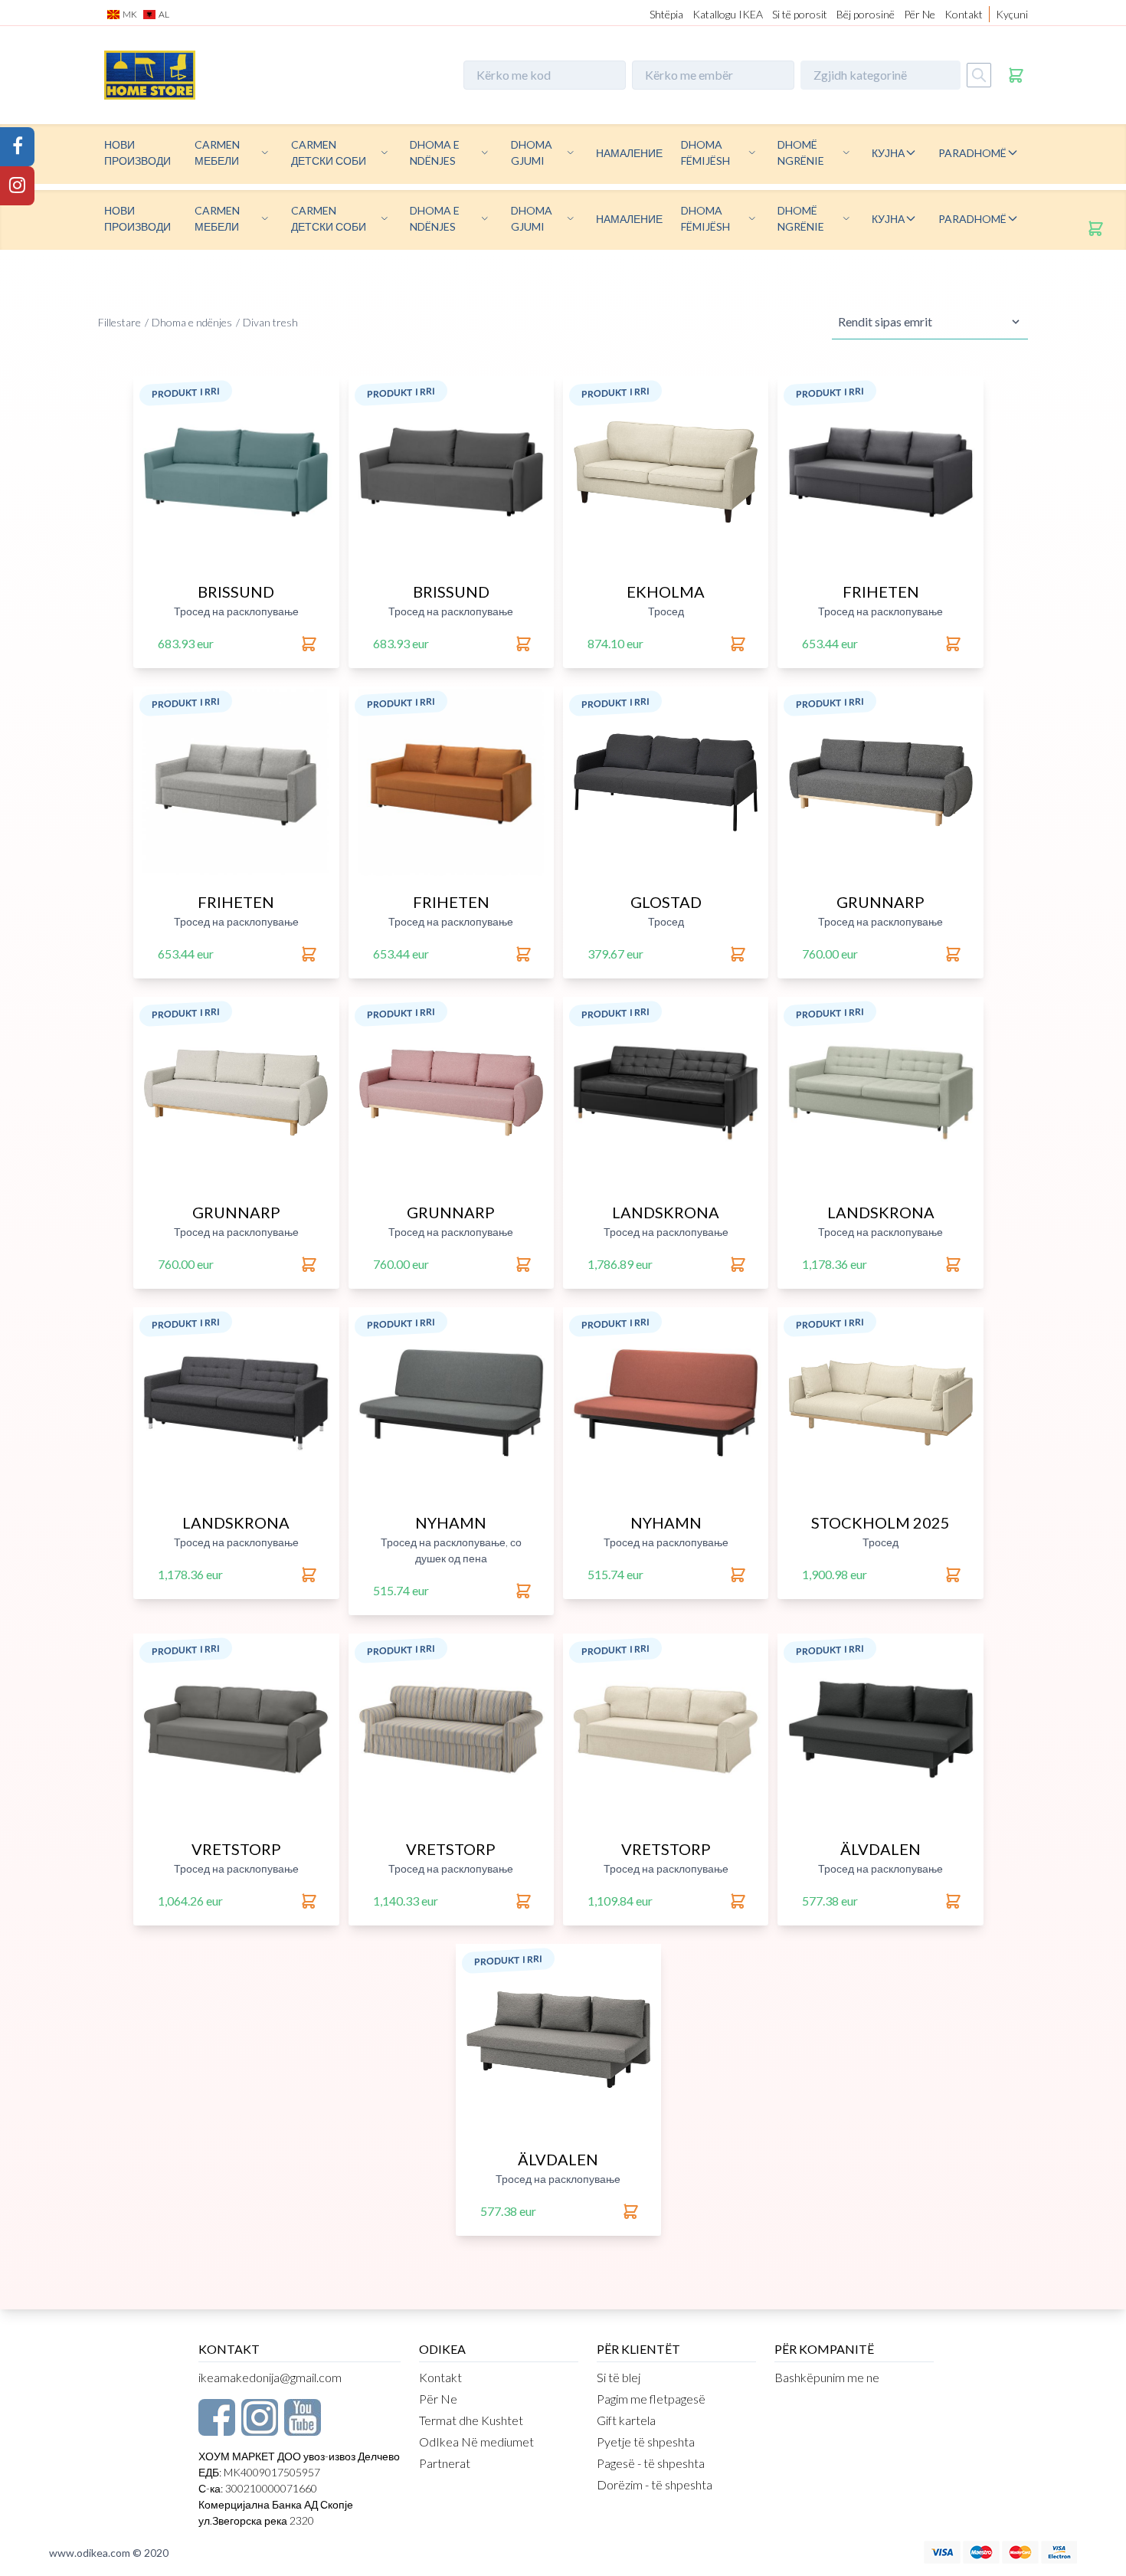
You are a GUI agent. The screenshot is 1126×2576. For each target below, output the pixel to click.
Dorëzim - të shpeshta (655, 2484)
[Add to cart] (310, 644)
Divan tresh (270, 322)
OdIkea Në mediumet (476, 2442)
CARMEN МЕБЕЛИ (217, 152)
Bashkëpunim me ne (827, 2377)
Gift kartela (626, 2420)
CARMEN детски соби (329, 152)
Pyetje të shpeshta (646, 2442)
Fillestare (119, 322)
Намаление (629, 153)
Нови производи (137, 152)
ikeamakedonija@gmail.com (270, 2377)
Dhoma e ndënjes (435, 152)
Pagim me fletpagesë (651, 2399)
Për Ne (920, 14)
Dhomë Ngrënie (801, 152)
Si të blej (619, 2377)
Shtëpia (666, 14)
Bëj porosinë (866, 14)
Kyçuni (1012, 14)
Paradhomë (972, 153)
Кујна (888, 153)
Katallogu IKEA (728, 14)
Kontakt (964, 14)
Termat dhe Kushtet (471, 2420)
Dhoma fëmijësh (705, 152)
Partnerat (445, 2463)
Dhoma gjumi (532, 152)
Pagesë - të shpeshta (651, 2463)
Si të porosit (800, 14)
